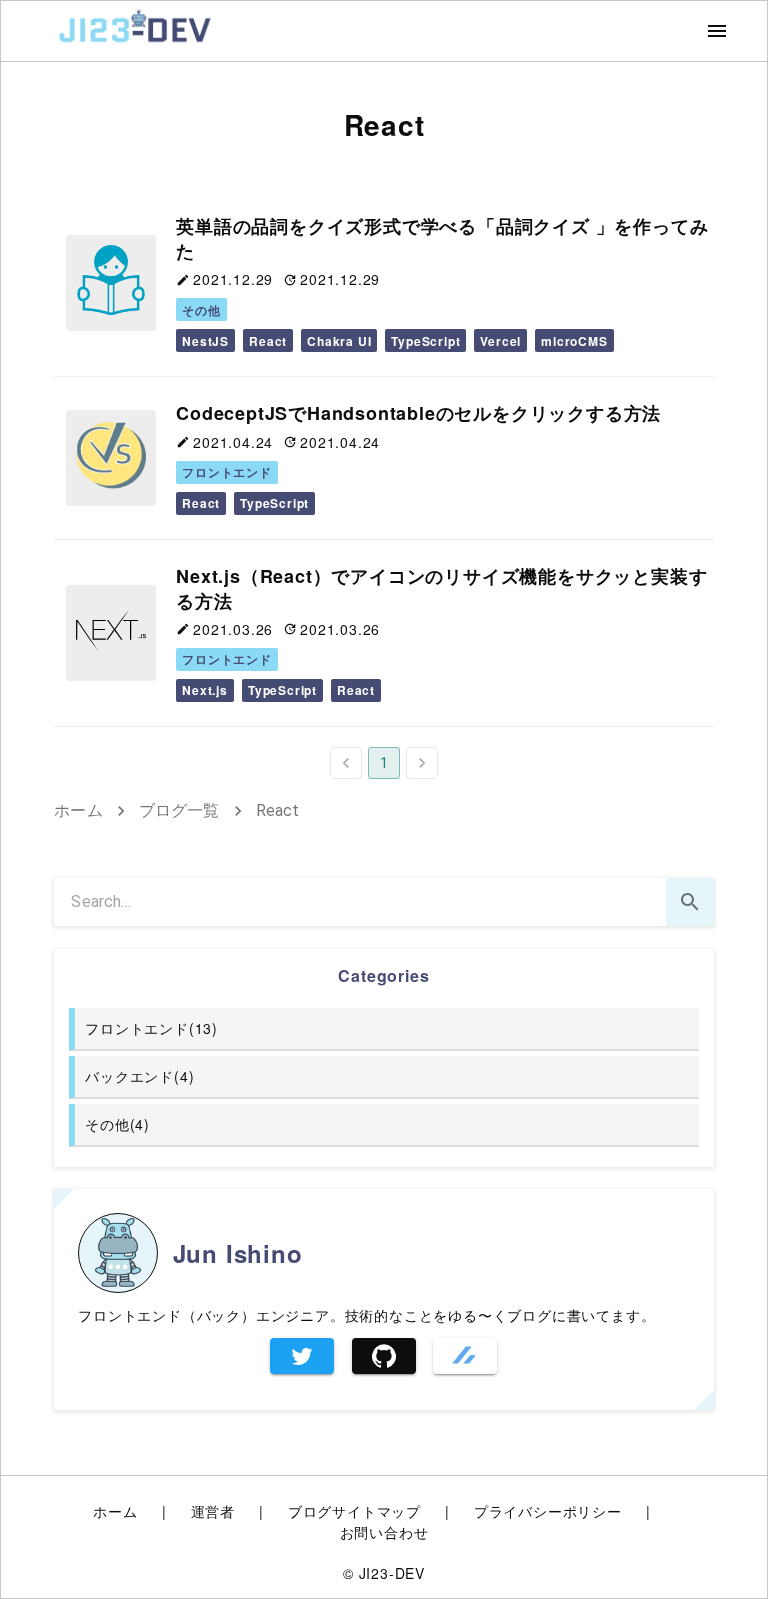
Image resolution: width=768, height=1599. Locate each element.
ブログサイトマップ (354, 1511)
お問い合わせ (384, 1532)
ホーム (78, 810)
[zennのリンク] (465, 1356)
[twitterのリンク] (302, 1356)
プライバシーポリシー (548, 1511)
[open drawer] (717, 31)
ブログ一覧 (179, 810)
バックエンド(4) (139, 1076)
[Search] (690, 902)
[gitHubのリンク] (384, 1356)
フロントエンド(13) (151, 1028)
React (278, 810)
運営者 (213, 1511)
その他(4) (117, 1124)
